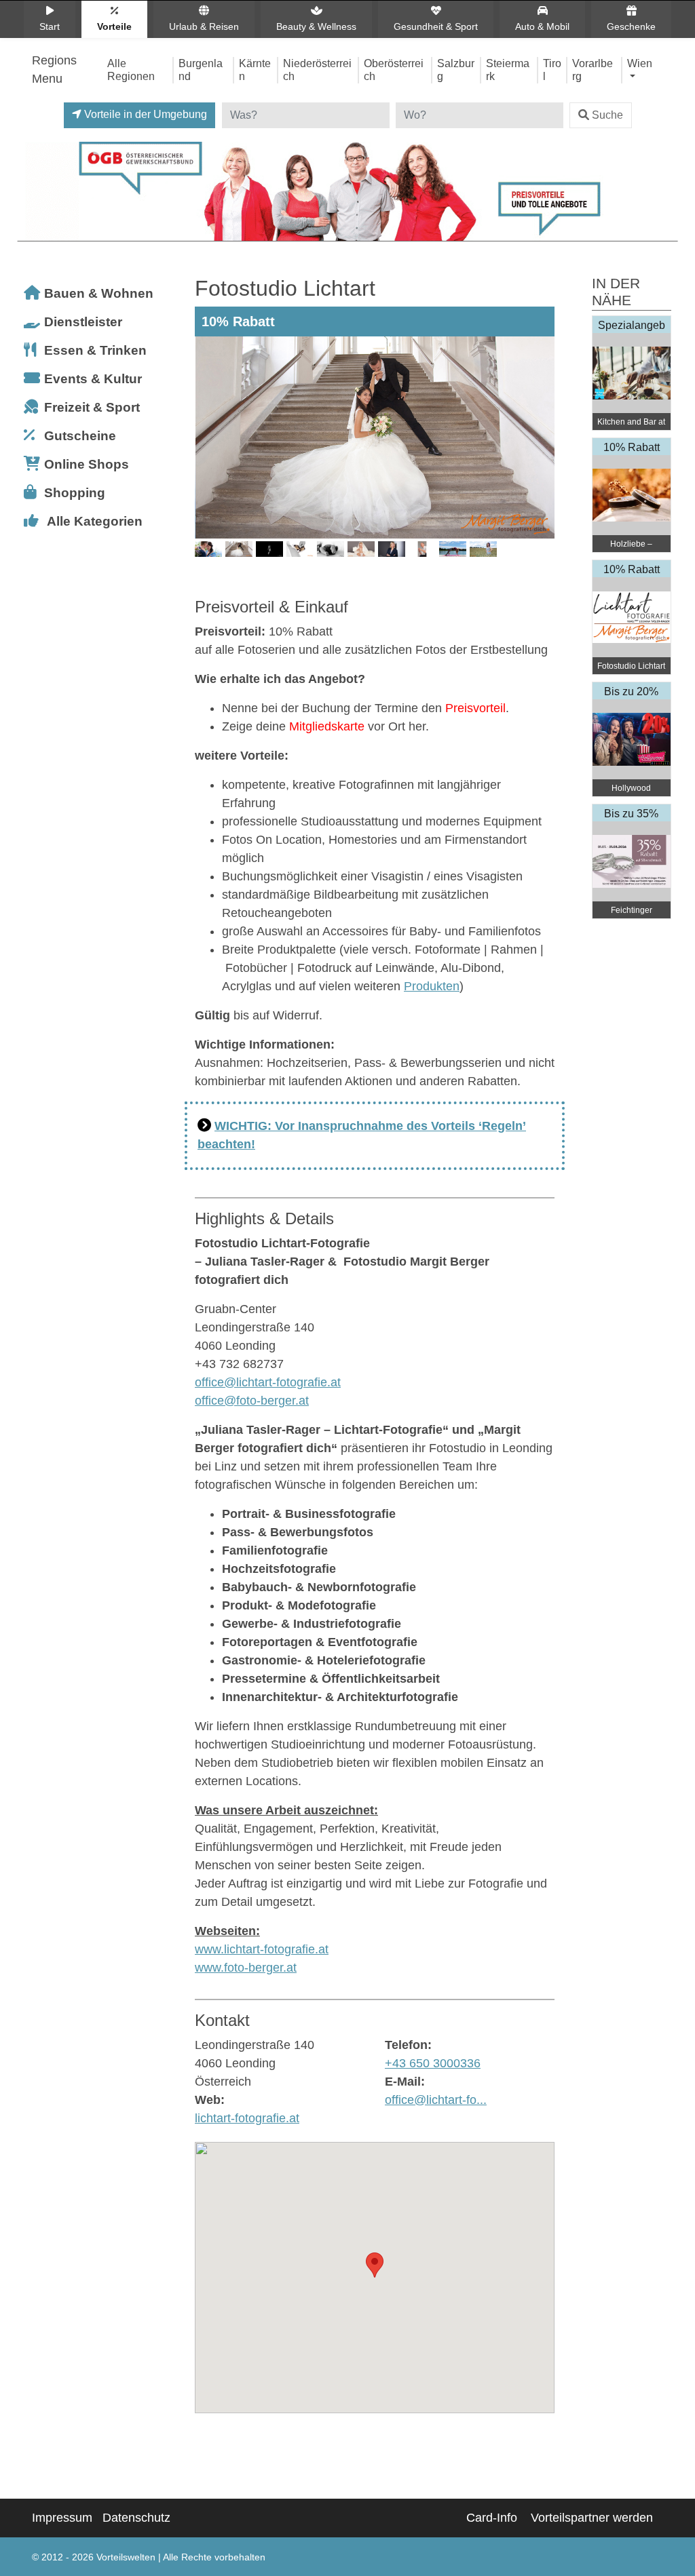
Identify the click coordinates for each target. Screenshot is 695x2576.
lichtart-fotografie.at (247, 2118)
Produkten (432, 986)
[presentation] (208, 458)
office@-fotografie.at (268, 1382)
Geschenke (631, 26)
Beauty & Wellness (316, 26)
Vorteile (114, 26)
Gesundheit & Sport (436, 26)
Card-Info (492, 2518)
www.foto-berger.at (246, 1968)
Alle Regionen (131, 70)
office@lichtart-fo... (436, 2100)
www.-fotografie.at (262, 1949)
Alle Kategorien (95, 521)
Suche (607, 115)
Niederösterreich (317, 70)
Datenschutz (136, 2518)
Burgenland (201, 70)
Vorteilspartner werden (592, 2518)
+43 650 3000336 (433, 2063)
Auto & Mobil (542, 26)
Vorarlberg (593, 70)
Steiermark (508, 70)
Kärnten (255, 70)
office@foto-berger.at (252, 1401)
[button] (375, 2265)
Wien (640, 63)
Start (50, 26)
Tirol (552, 70)
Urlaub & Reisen (204, 26)
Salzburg (456, 70)
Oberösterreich (394, 70)
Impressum (62, 2518)
